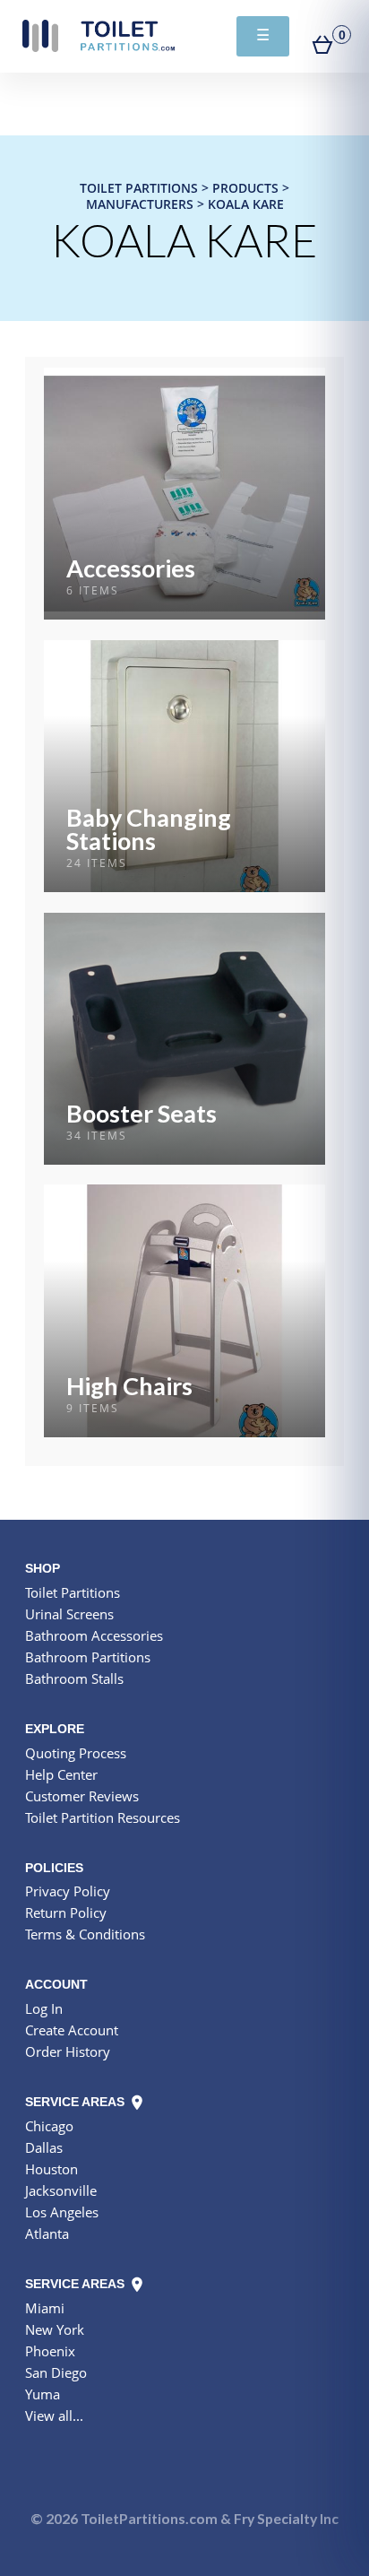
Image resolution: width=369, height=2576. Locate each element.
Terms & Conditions (85, 1934)
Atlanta (47, 2233)
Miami (45, 2308)
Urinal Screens (69, 1614)
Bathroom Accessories (94, 1635)
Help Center (61, 1774)
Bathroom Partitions (88, 1657)
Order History (68, 2051)
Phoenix (50, 2351)
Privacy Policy (68, 1891)
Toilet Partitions (99, 36)
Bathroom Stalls (74, 1678)
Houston (51, 2169)
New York (55, 2329)
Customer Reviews (82, 1796)
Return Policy (66, 1912)
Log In (44, 2008)
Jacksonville (61, 2190)
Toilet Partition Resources (103, 1817)
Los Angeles (62, 2212)
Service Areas (77, 2102)
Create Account (72, 2030)
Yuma (43, 2394)
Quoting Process (76, 1753)
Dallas (44, 2147)
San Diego (56, 2372)
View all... (54, 2416)
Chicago (49, 2126)
